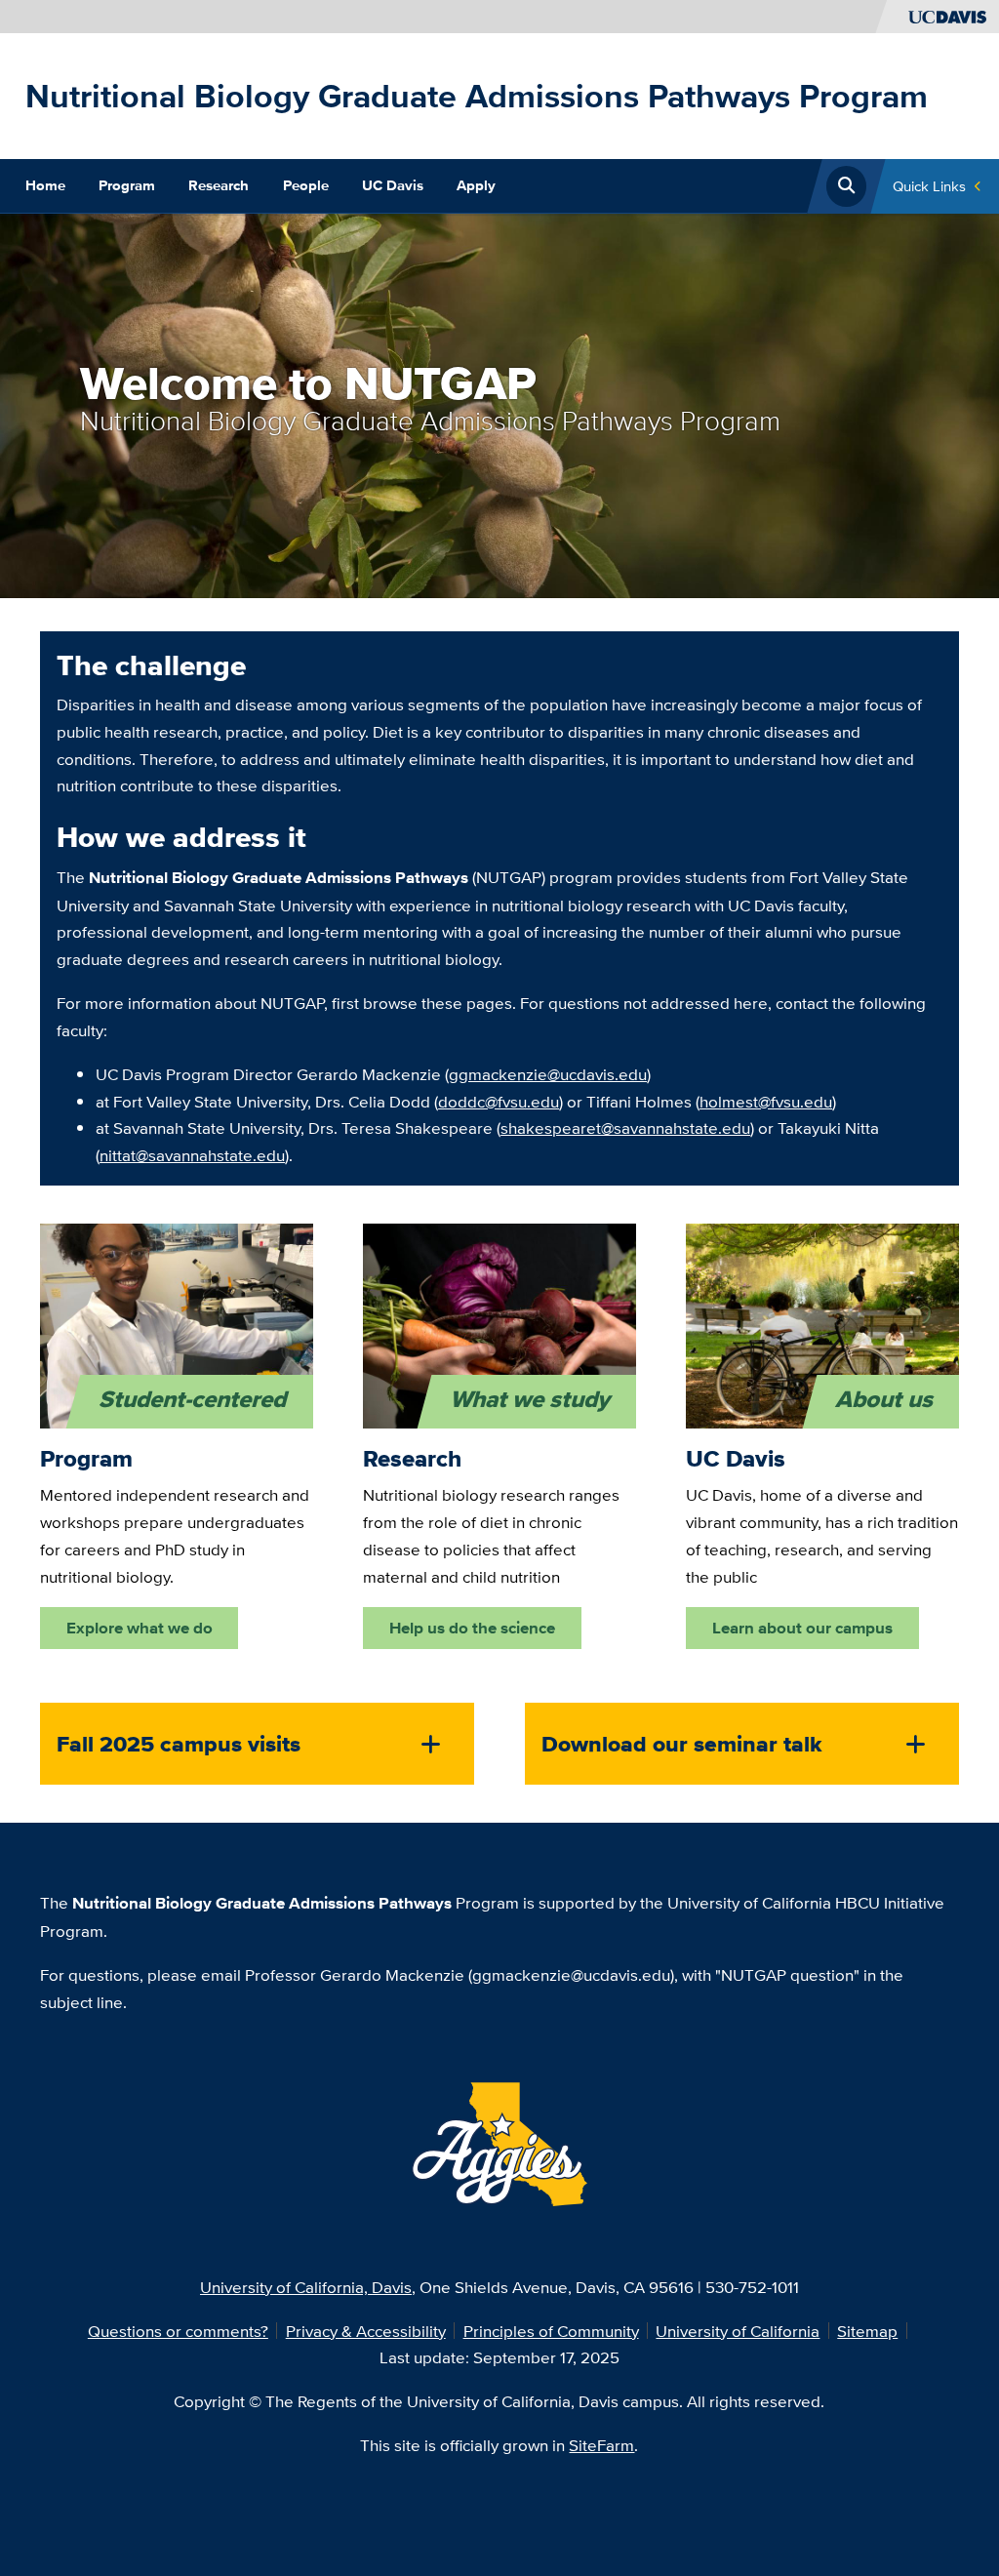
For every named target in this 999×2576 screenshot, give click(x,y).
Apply (476, 185)
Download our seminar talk (682, 1744)
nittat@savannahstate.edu (192, 1155)
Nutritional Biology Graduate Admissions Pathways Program (477, 96)
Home (45, 185)
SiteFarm (601, 2445)
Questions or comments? (178, 2331)
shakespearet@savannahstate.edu (625, 1127)
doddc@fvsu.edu (499, 1101)
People (306, 185)
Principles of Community (551, 2331)
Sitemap (867, 2331)
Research (219, 185)
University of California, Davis (306, 2287)
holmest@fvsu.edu (766, 1101)
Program (127, 185)
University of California (738, 2331)
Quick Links (929, 186)
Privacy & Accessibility (366, 2331)
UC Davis (393, 185)
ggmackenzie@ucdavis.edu (548, 1074)
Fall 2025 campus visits (179, 1744)
